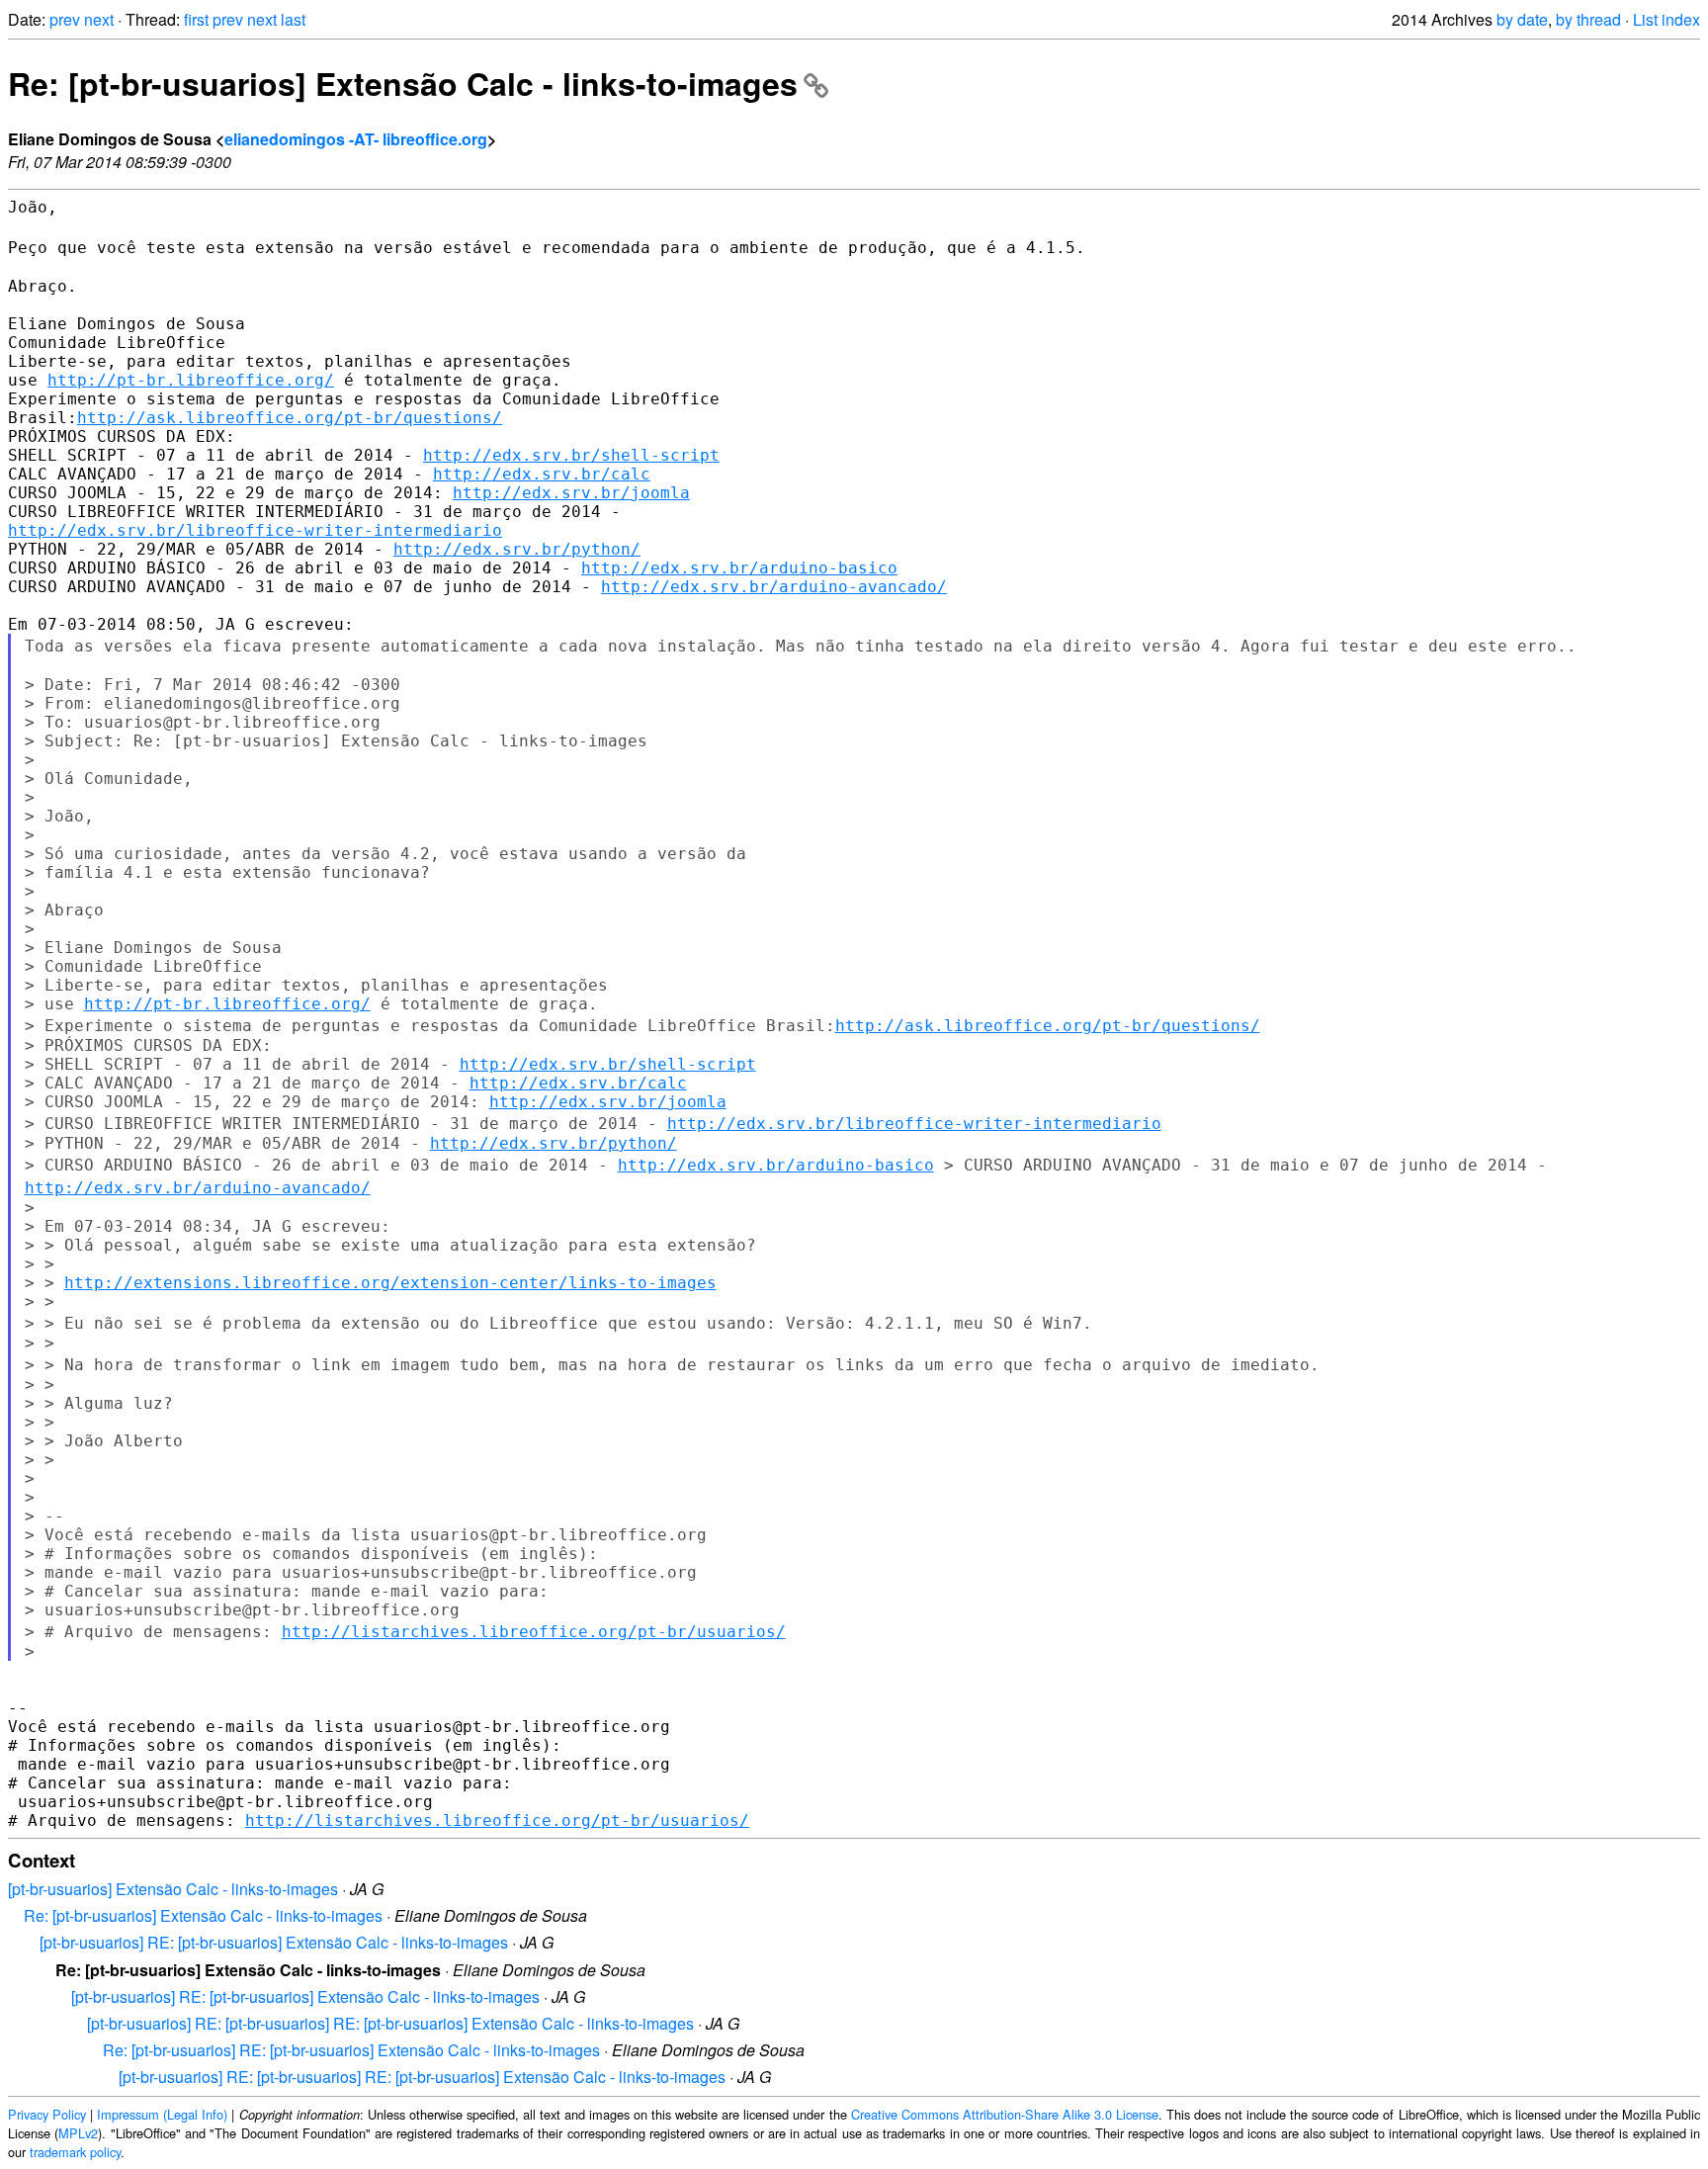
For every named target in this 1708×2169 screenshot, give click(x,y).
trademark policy (75, 2152)
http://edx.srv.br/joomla (571, 493)
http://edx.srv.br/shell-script (571, 455)
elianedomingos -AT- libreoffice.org (356, 139)
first (196, 19)
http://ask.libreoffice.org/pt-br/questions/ (290, 418)
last (293, 19)
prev (65, 19)
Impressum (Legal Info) (162, 2114)
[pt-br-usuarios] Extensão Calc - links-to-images (173, 1889)
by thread (1588, 19)
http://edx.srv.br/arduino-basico (739, 568)
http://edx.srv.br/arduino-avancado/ (774, 587)
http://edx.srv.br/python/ (517, 549)
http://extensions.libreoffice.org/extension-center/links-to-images (390, 1283)
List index (1666, 19)
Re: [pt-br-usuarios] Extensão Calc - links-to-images (403, 83)
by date (1522, 19)
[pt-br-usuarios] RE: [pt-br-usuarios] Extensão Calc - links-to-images (274, 1942)
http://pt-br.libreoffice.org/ (191, 380)
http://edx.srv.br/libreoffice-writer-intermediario (255, 530)
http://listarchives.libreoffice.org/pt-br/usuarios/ (534, 1632)
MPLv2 (78, 2133)
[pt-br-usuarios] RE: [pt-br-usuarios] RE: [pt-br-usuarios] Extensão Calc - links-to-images (390, 2023)
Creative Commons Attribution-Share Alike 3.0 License (1005, 2114)
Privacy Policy (47, 2114)
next (99, 19)
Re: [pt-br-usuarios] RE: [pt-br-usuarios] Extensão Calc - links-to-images (351, 2050)
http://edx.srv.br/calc (542, 474)
